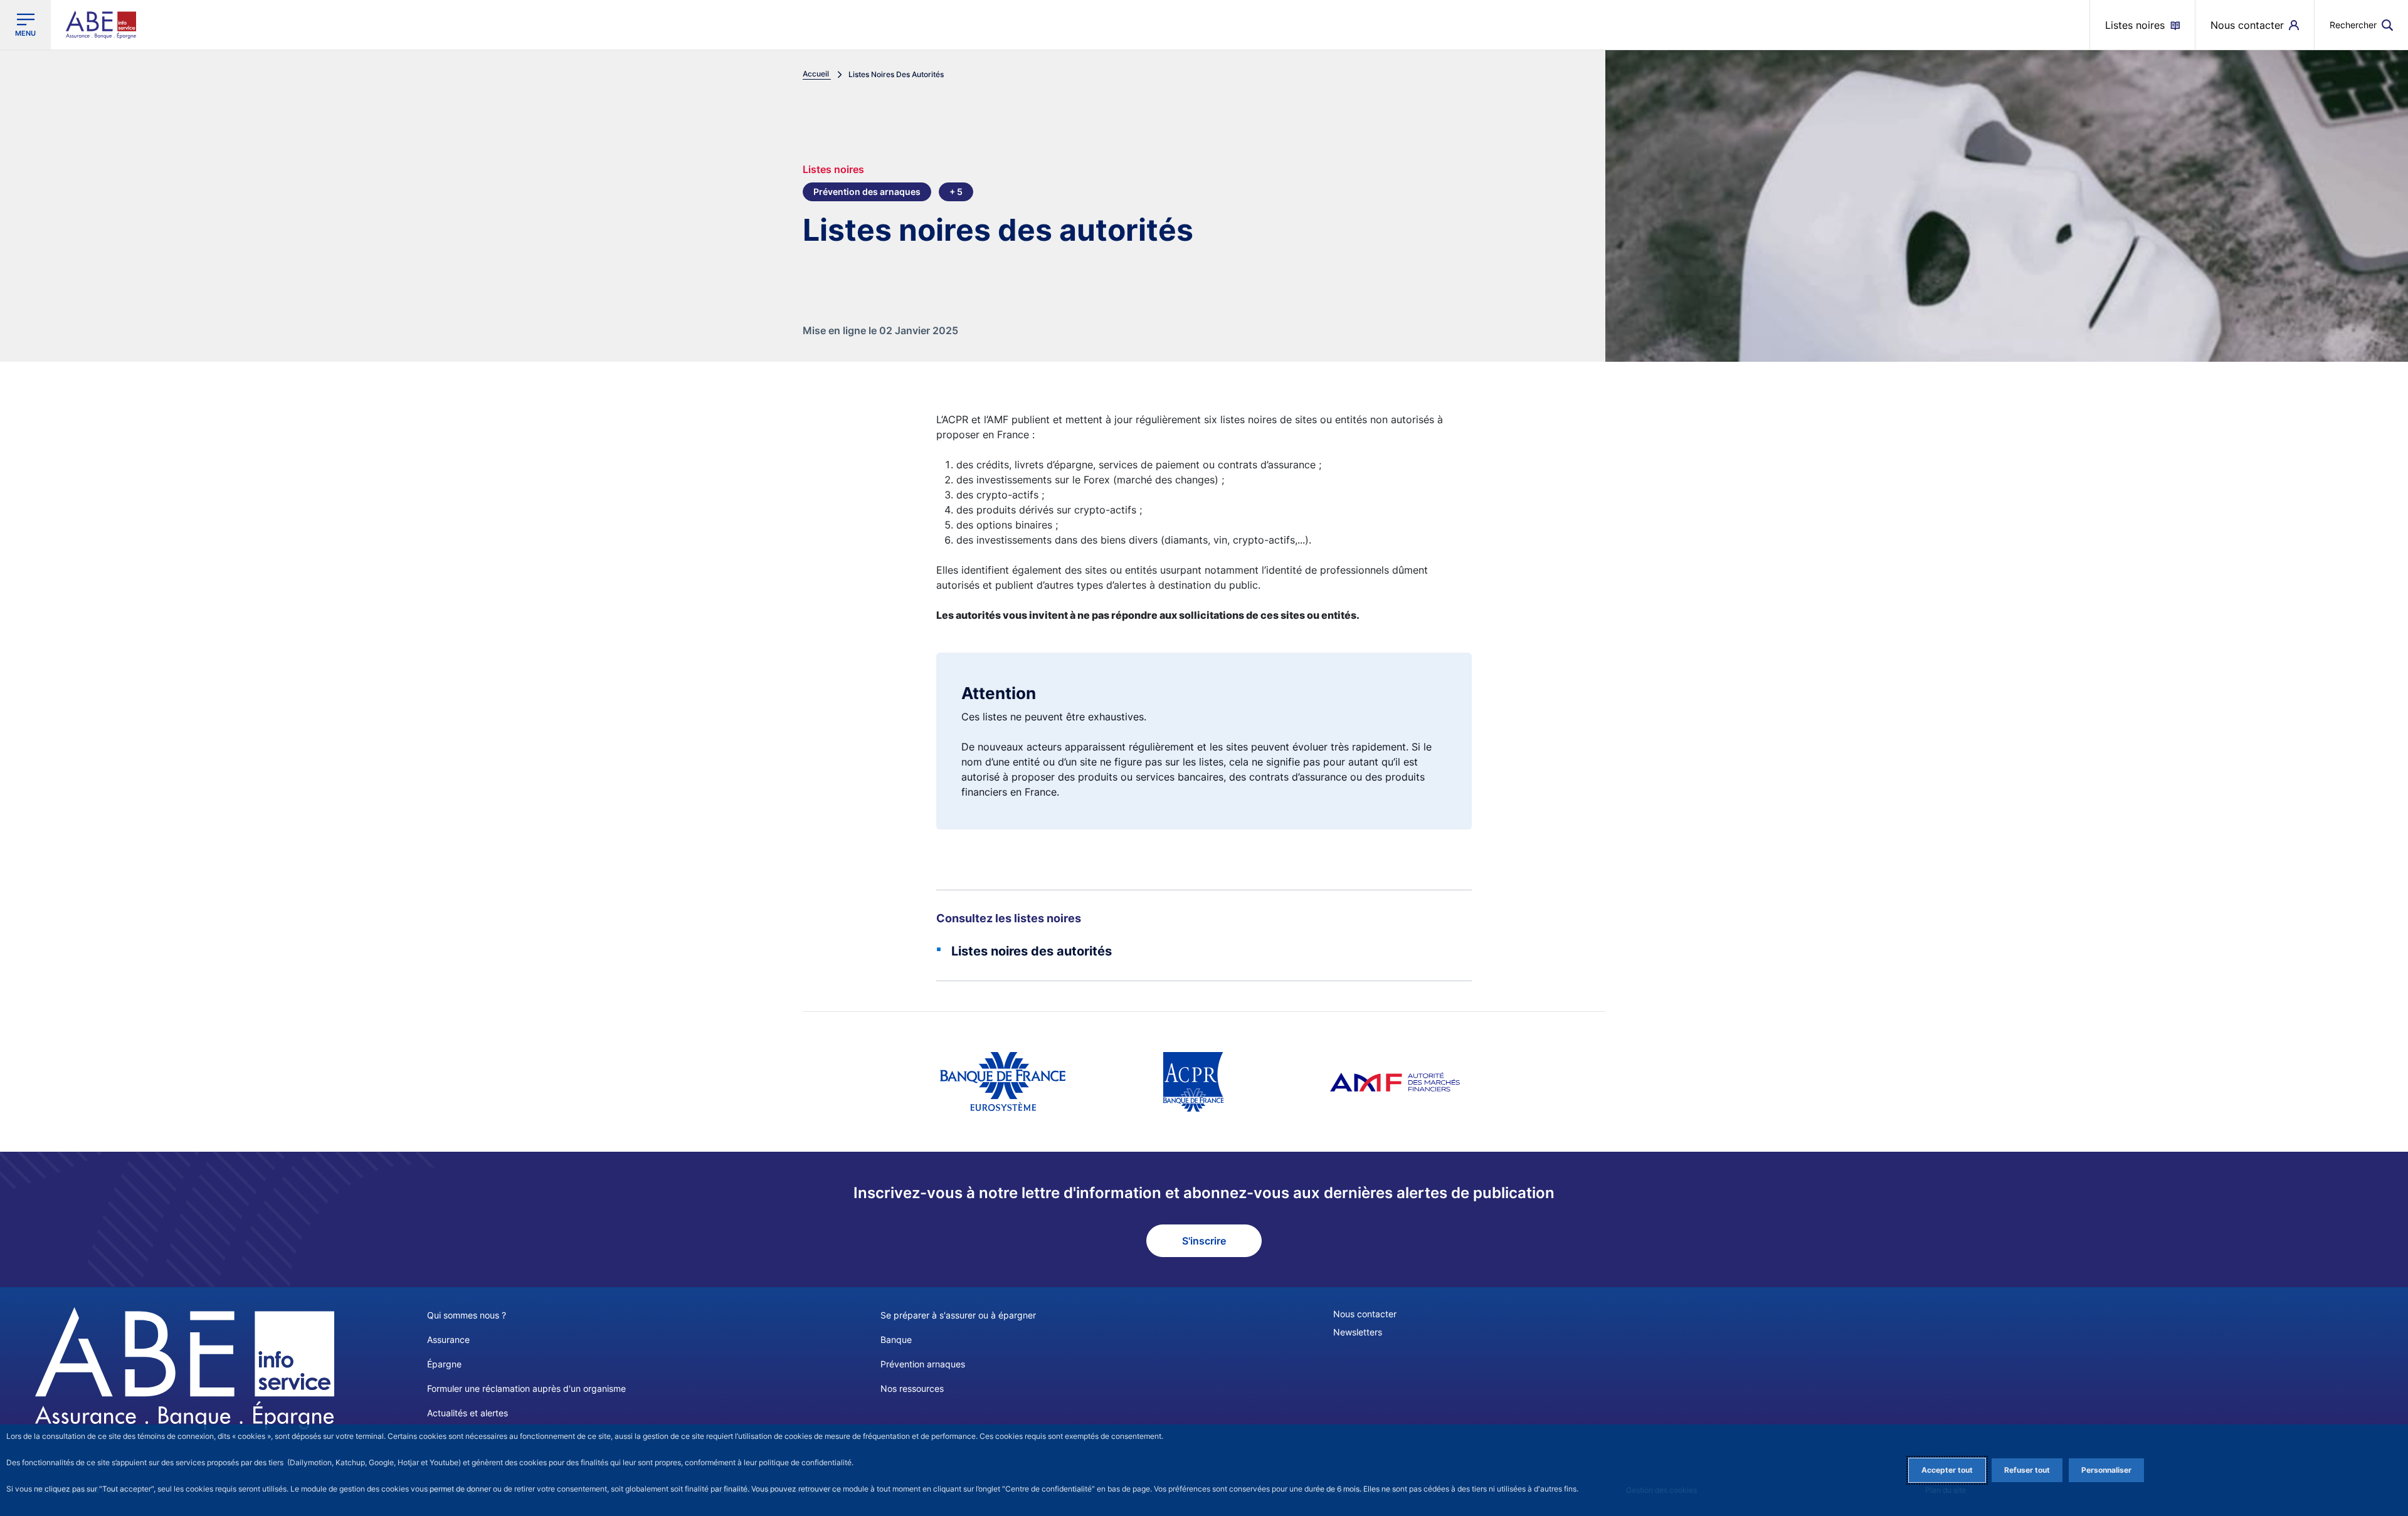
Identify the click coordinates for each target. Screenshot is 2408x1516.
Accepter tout (1947, 1470)
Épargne (444, 1364)
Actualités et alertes (467, 1413)
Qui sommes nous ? (467, 1315)
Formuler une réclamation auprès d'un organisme (526, 1388)
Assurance (448, 1340)
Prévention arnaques (923, 1364)
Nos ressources (912, 1388)
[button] (2361, 25)
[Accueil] (185, 1368)
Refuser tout (2027, 1470)
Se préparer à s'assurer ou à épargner (958, 1315)
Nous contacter (1365, 1314)
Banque (896, 1340)
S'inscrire (1204, 1241)
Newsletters (1358, 1332)
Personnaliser (2106, 1470)
